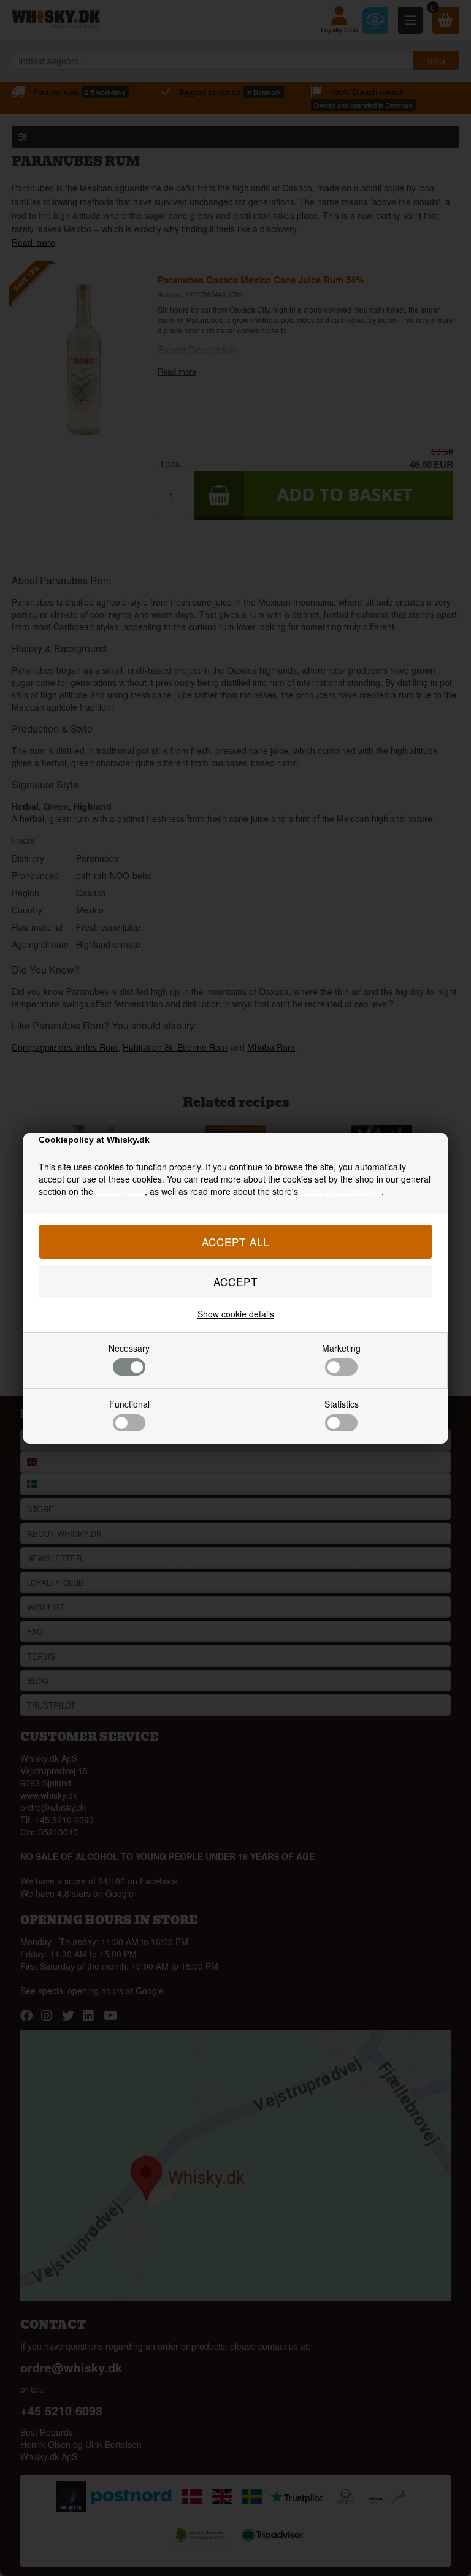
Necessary (129, 1348)
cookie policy (120, 1191)
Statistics (342, 1404)
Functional (129, 1404)
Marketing (341, 1348)
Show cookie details (236, 1314)
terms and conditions (341, 1191)
